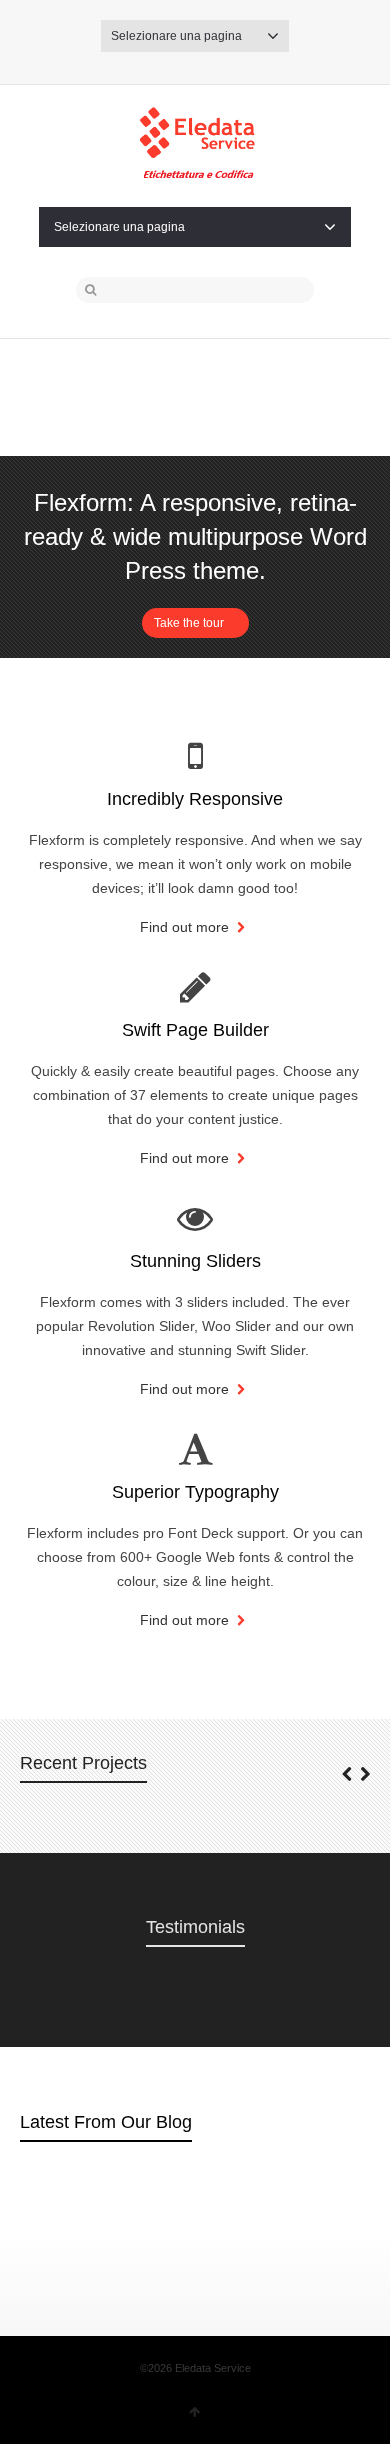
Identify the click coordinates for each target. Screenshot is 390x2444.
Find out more (186, 927)
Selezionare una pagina (176, 36)
